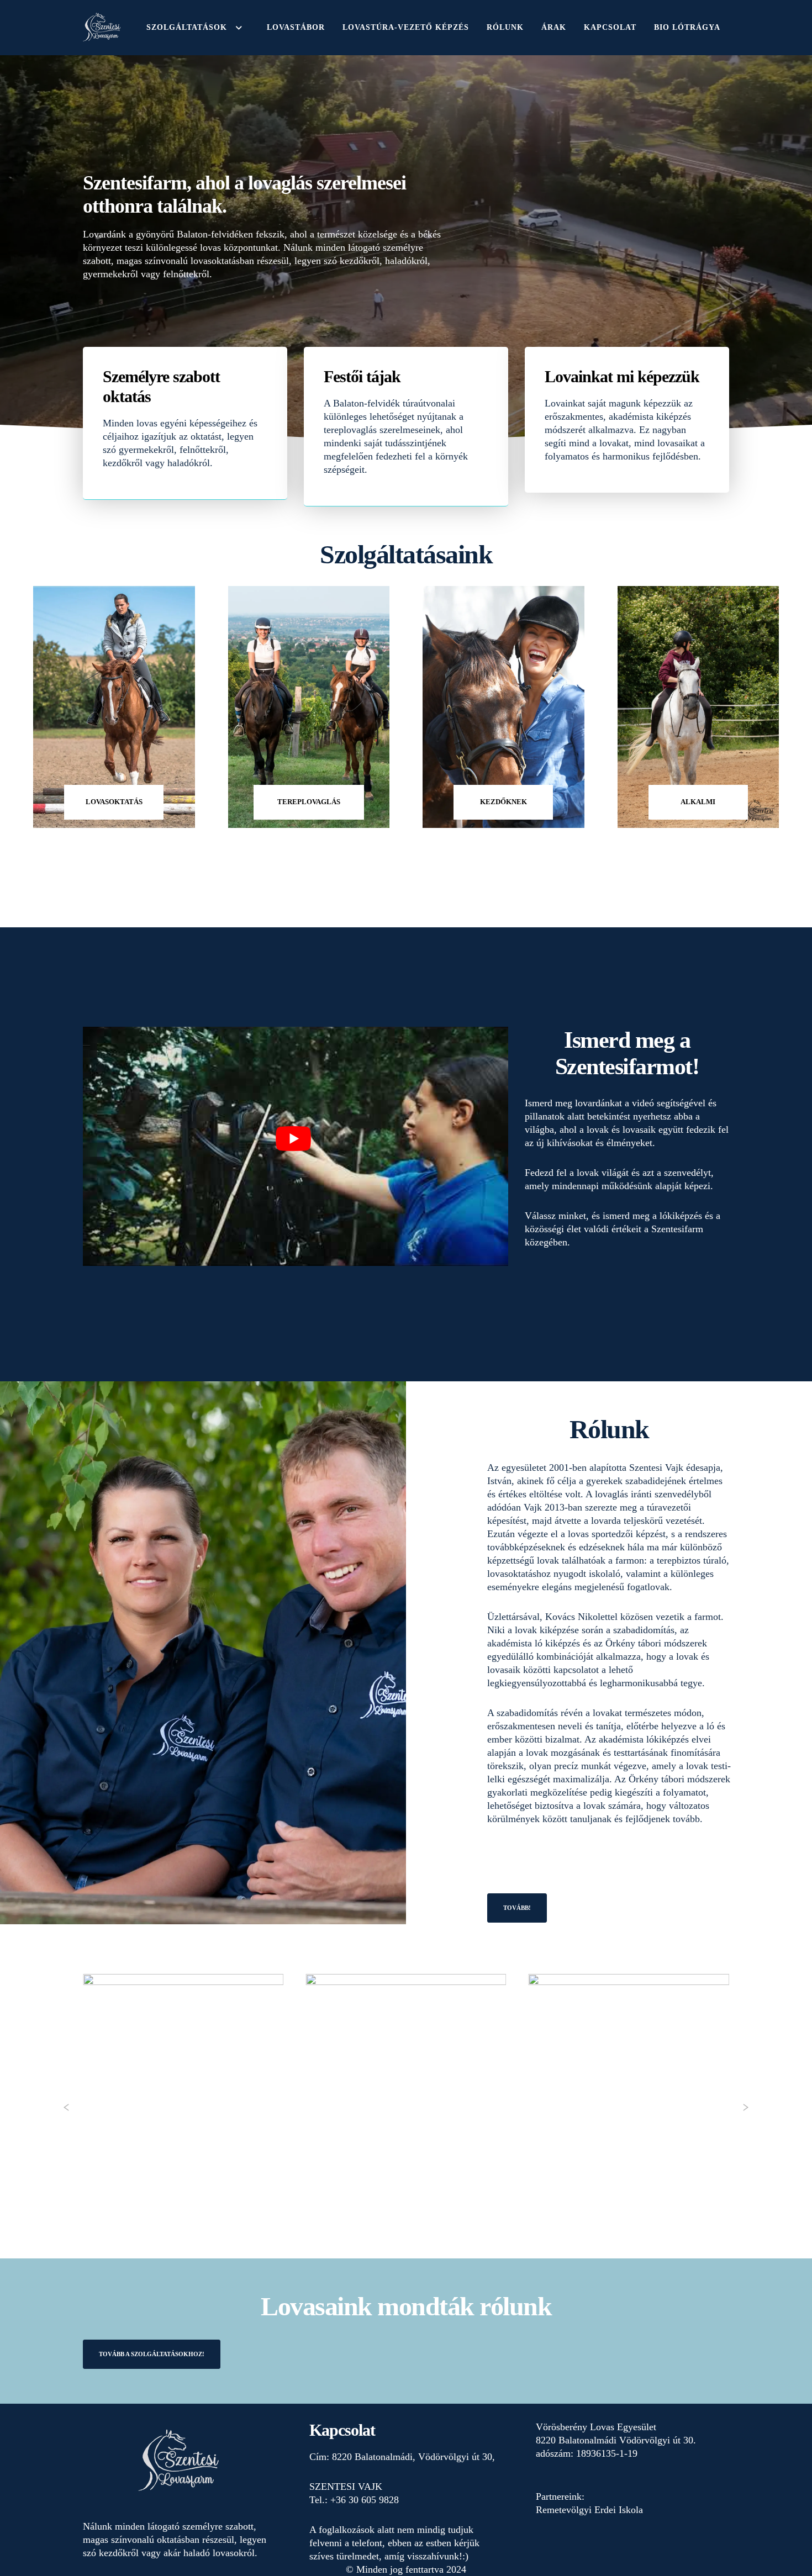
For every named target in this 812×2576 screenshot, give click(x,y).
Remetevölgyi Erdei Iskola (589, 2510)
